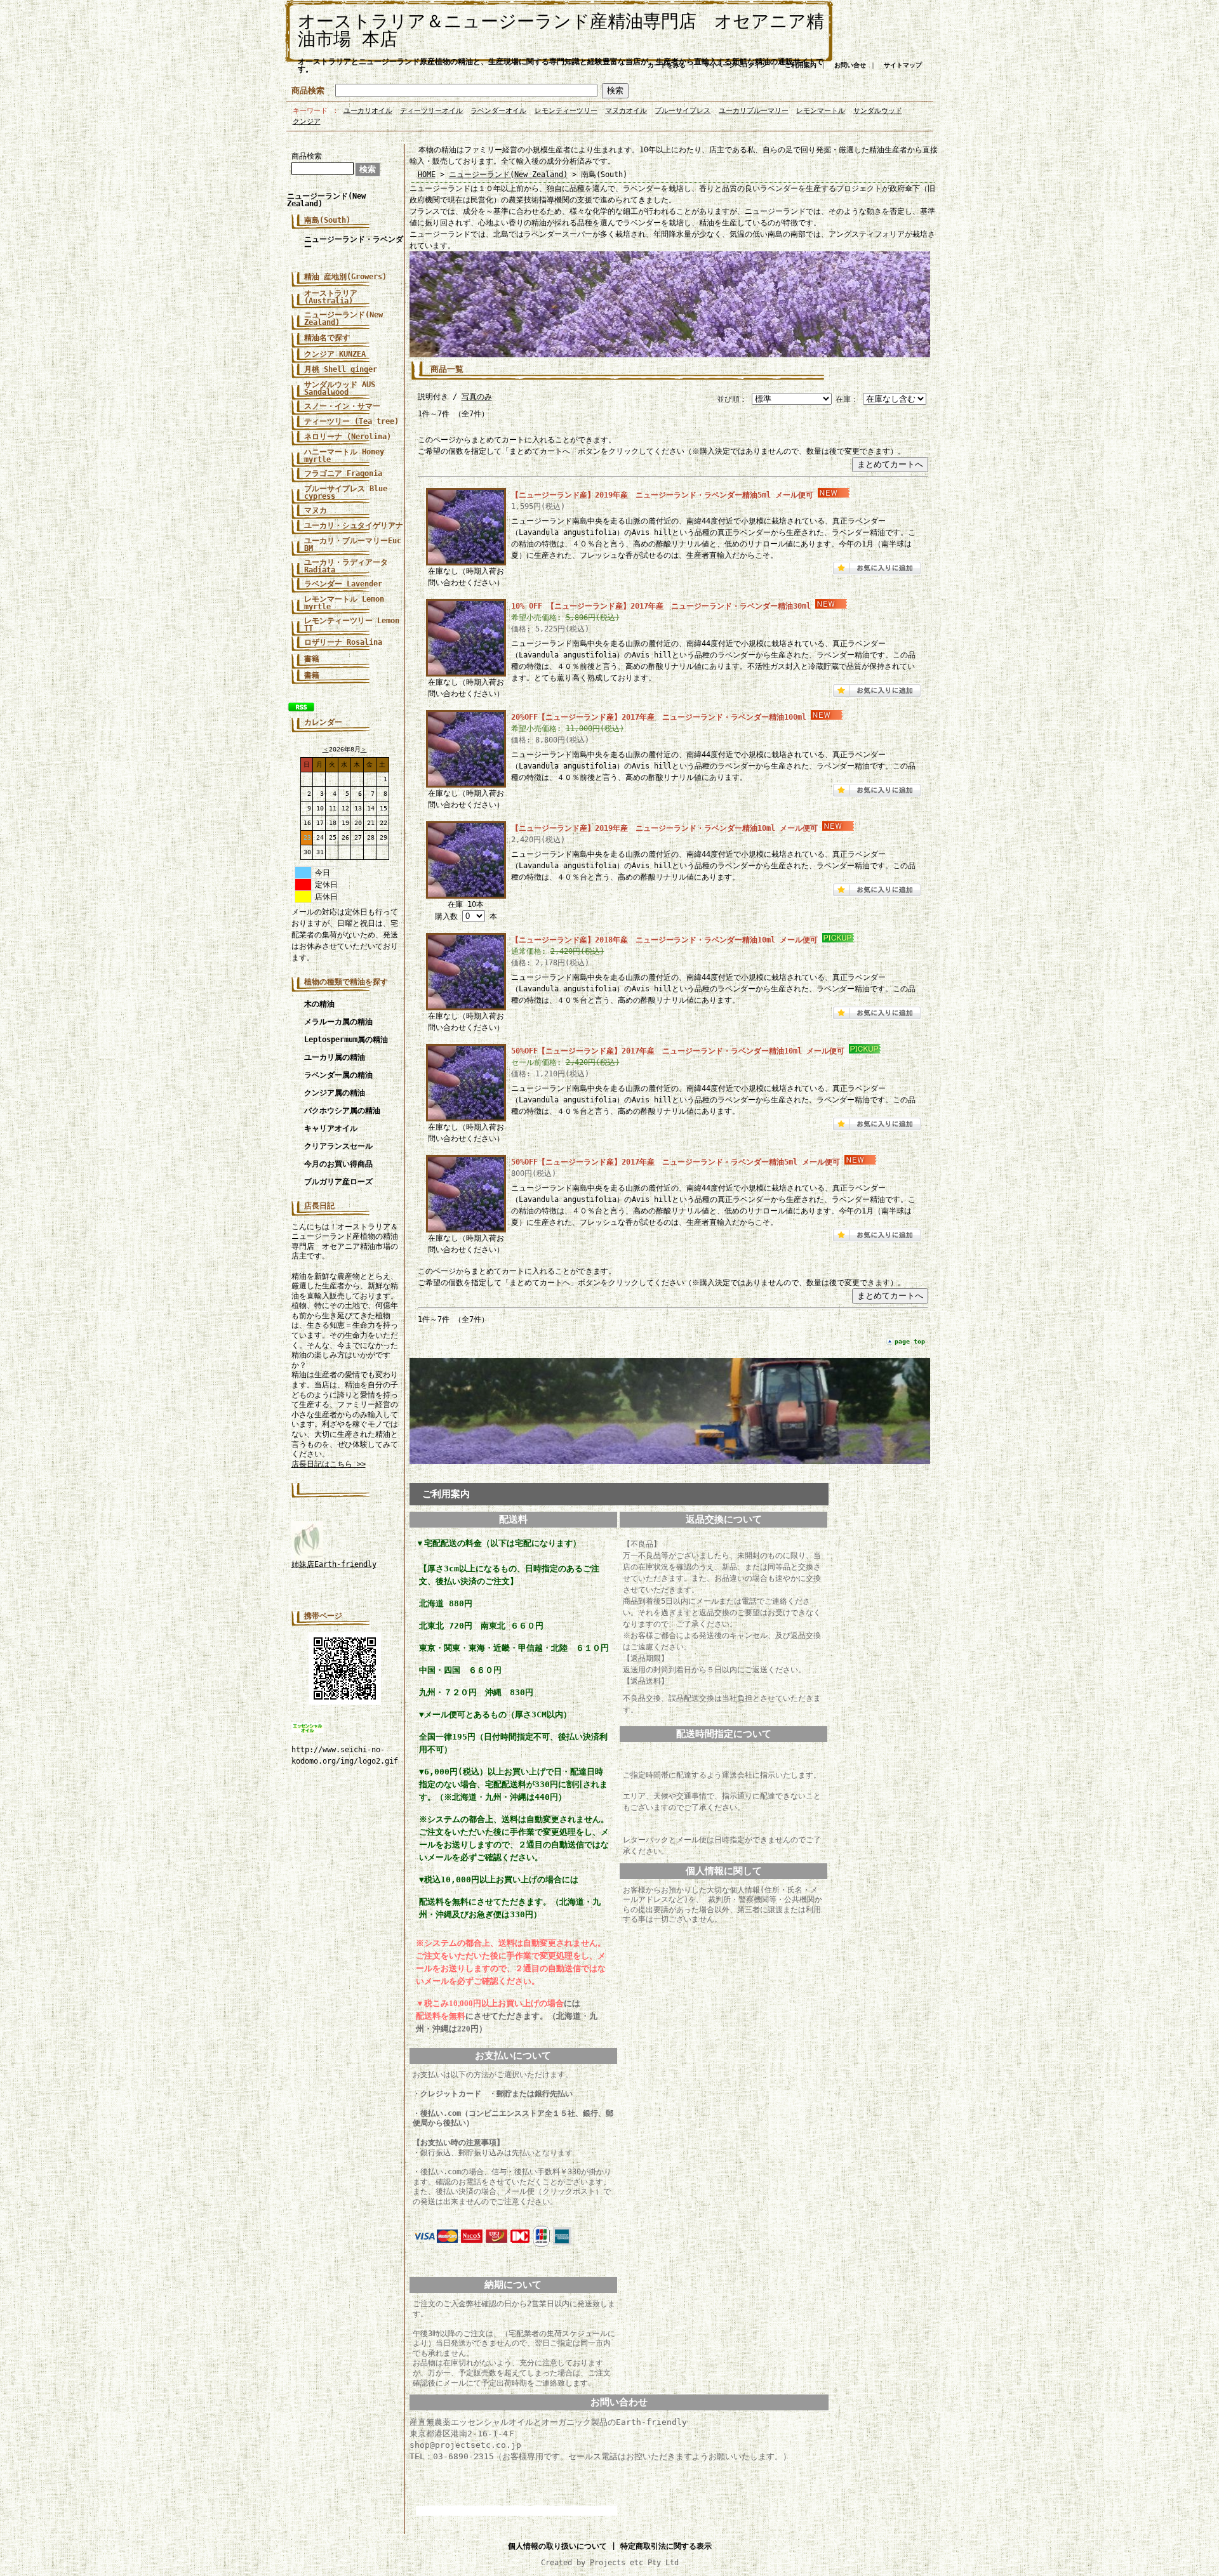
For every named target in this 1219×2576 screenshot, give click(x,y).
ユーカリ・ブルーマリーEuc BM (353, 545)
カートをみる (667, 65)
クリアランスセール (338, 1146)
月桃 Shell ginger (341, 369)
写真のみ (477, 397)
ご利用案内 (801, 65)
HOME (427, 175)
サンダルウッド (878, 111)
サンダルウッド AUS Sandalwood (340, 388)
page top (910, 1341)
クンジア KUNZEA (335, 354)
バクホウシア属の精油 (342, 1111)
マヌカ (316, 510)
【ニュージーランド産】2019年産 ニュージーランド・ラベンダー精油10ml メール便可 (664, 828)
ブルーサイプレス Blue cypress (346, 492)
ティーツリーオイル (431, 111)
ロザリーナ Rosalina (343, 642)
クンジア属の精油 (335, 1093)
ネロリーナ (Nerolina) (348, 437)
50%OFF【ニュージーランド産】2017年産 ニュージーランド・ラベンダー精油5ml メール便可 (676, 1162)
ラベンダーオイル (498, 111)
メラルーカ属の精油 (338, 1022)
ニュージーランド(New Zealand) (326, 200)
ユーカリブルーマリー (754, 111)
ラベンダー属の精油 (338, 1075)
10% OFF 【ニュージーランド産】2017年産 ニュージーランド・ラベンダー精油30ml (661, 606)
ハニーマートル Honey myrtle (344, 456)
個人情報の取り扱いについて (557, 2546)
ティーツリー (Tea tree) (351, 421)
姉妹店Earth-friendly (334, 1564)
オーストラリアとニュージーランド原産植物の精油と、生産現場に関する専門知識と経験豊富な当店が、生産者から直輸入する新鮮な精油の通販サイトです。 (561, 65)
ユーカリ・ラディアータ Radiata (346, 566)
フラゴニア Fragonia (343, 473)
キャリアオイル (331, 1128)
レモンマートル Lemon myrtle (344, 603)
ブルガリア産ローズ (338, 1182)
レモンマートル (821, 111)
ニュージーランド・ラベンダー (354, 243)
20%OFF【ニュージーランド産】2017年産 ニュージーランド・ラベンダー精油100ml (659, 717)
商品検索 (308, 90)
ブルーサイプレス (683, 111)
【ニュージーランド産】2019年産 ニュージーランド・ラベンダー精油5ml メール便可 (662, 495)
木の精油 (319, 1004)
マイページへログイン (735, 65)
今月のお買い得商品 (338, 1164)
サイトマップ (903, 65)
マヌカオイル (626, 111)
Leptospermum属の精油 (346, 1040)
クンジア (307, 122)
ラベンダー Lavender (343, 584)
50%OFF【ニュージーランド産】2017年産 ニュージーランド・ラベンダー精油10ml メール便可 (678, 1051)
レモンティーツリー (566, 111)
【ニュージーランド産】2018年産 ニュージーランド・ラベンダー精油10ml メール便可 (664, 940)
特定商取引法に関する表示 (666, 2546)
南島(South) (327, 220)
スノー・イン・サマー (342, 406)
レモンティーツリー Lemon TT (352, 624)
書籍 (312, 675)
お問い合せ (850, 65)
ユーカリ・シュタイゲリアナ (354, 525)
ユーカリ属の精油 (335, 1057)
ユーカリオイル (368, 111)
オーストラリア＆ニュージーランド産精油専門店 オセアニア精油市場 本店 (561, 30)
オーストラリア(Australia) (331, 297)
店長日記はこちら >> (329, 1464)
